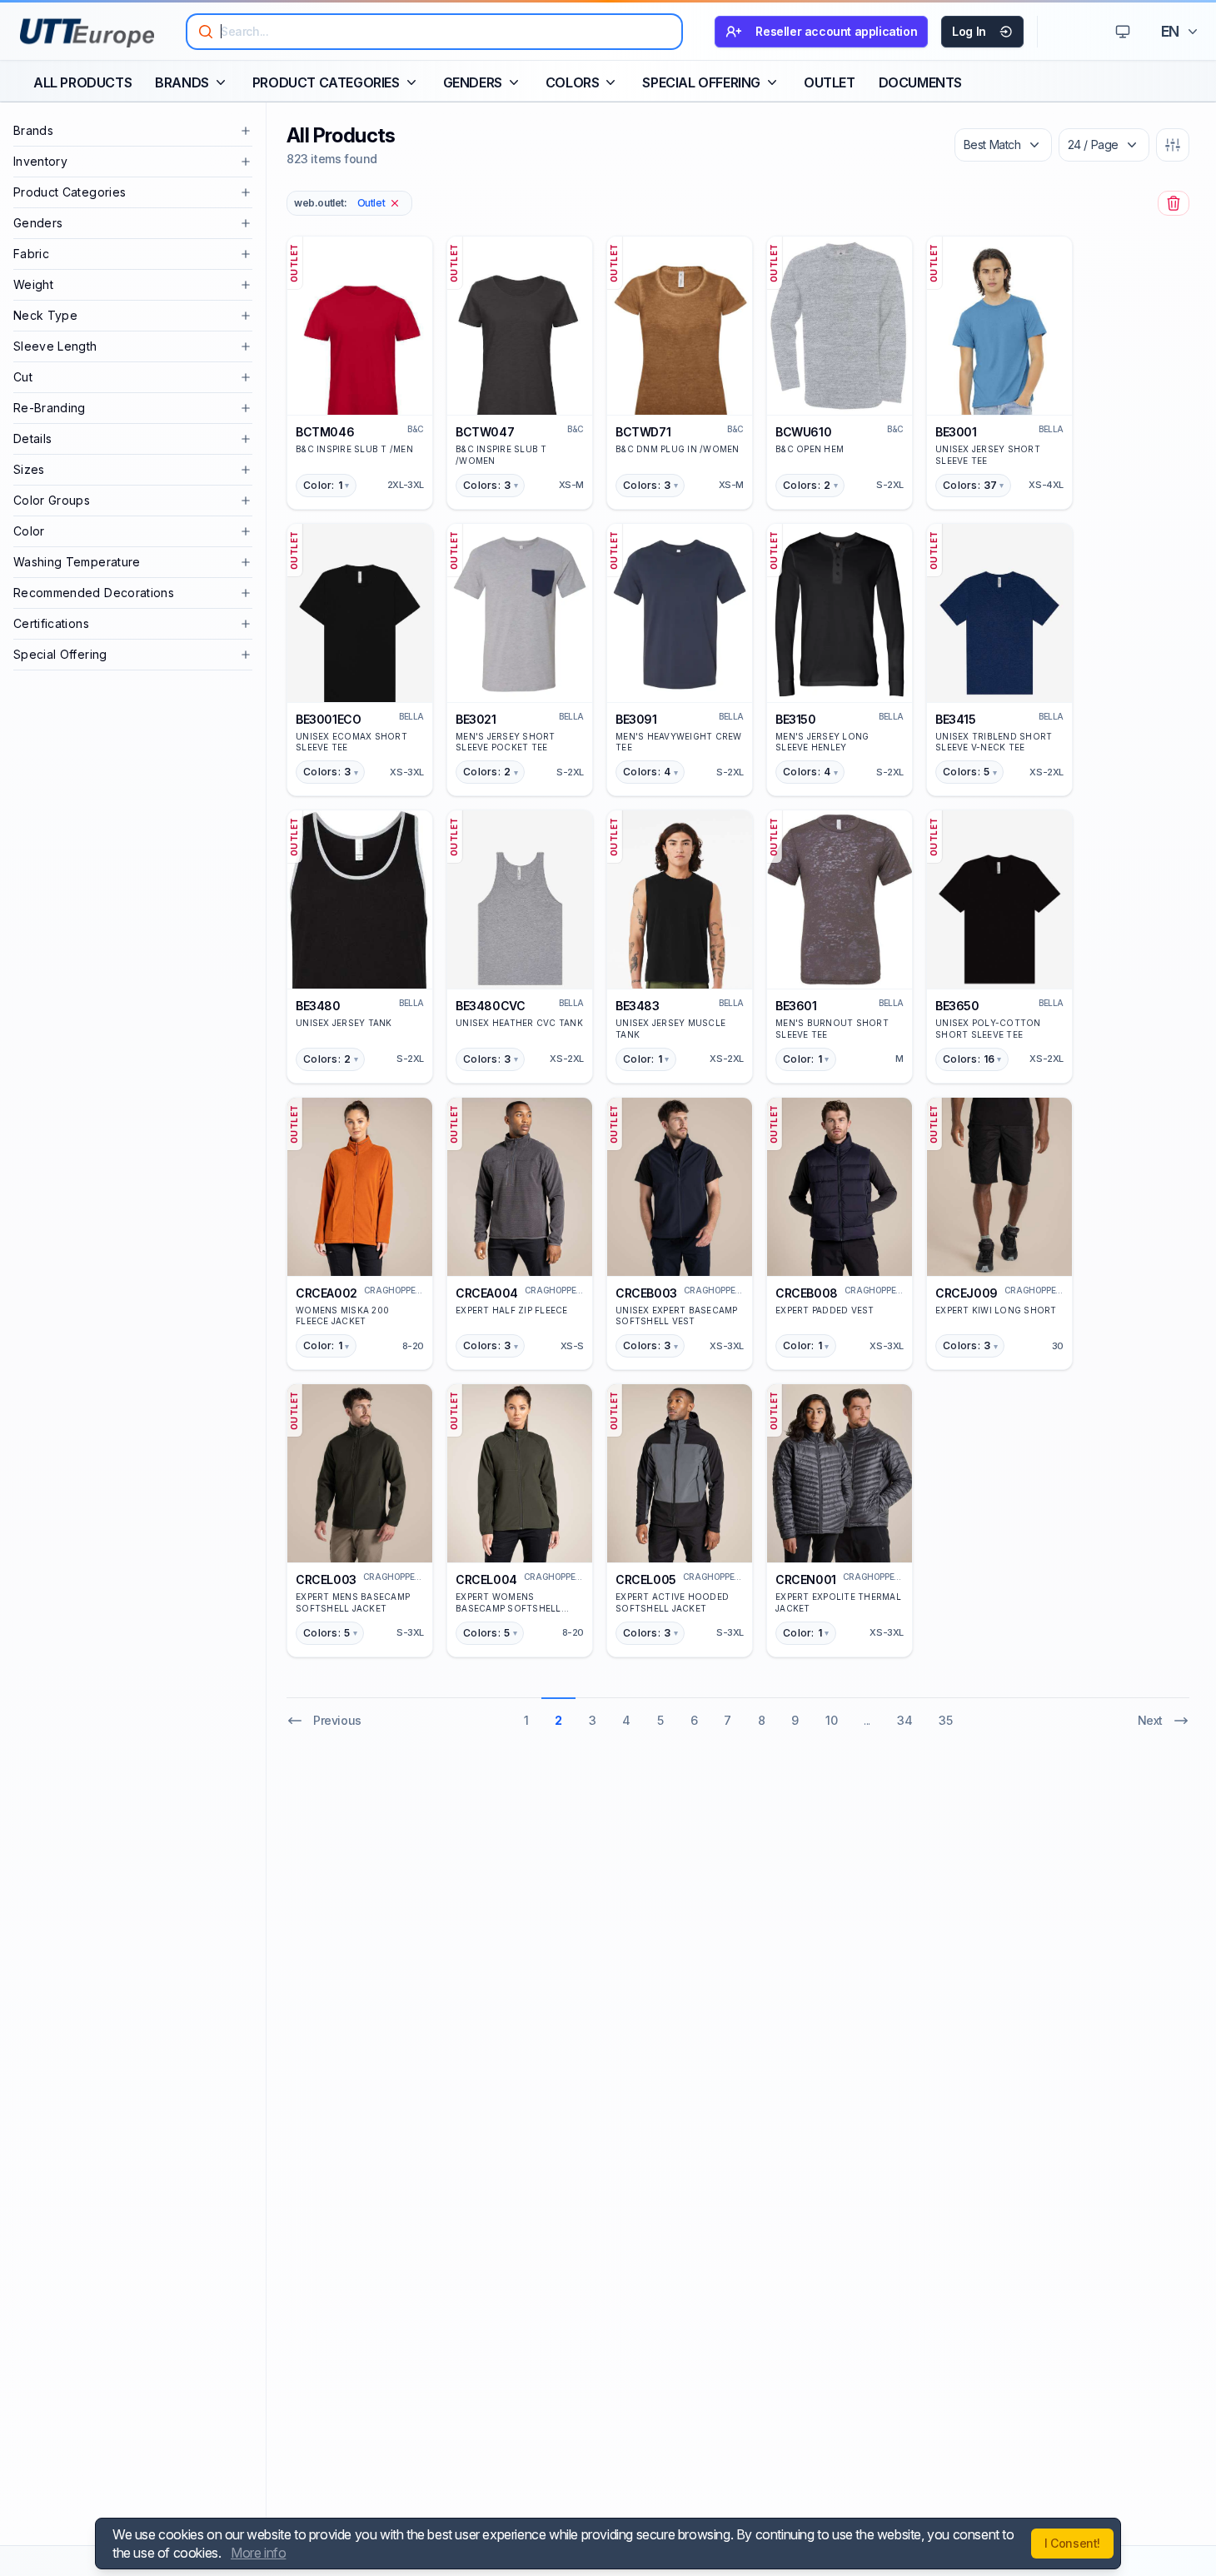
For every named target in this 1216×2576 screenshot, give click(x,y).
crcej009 (967, 1293)
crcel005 (646, 1579)
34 (905, 1720)
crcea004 (487, 1293)
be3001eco (328, 719)
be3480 (318, 1006)
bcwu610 (803, 432)
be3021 (476, 719)
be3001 (956, 432)
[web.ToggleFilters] (1173, 145)
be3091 (636, 719)
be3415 (956, 719)
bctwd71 (643, 432)
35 (945, 1720)
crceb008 (807, 1293)
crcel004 (486, 1579)
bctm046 (325, 432)
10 (831, 1720)
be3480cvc (490, 1006)
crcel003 (326, 1579)
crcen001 (806, 1579)
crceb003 (646, 1293)
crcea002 (326, 1293)
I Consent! (1072, 2543)
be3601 (796, 1006)
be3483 (638, 1006)
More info (258, 2553)
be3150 (796, 719)
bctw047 (485, 432)
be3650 (957, 1006)
